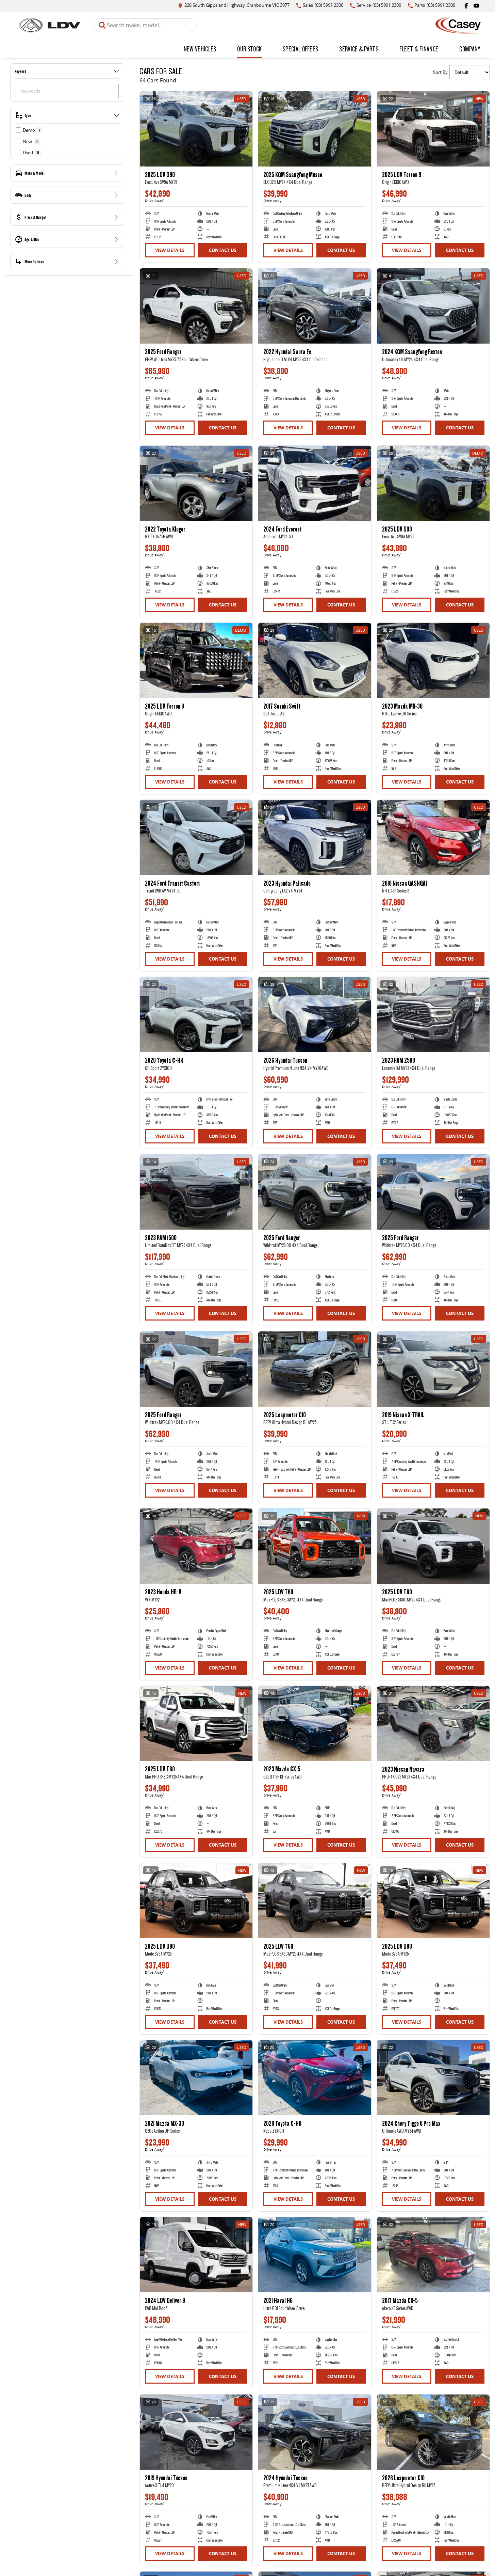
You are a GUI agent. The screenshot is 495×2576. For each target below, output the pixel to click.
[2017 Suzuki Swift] (315, 660)
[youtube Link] (476, 6)
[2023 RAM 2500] (433, 1015)
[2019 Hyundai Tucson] (196, 2432)
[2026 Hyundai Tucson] (315, 1015)
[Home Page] (49, 25)
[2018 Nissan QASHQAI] (433, 837)
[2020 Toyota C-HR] (196, 1015)
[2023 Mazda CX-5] (315, 1724)
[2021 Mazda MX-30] (196, 2078)
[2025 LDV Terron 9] (433, 129)
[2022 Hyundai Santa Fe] (315, 306)
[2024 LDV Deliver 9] (196, 2255)
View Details (170, 250)
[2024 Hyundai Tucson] (315, 2432)
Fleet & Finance (419, 49)
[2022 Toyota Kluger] (196, 483)
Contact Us (223, 250)
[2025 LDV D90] (196, 129)
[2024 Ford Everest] (315, 483)
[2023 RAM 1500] (196, 1192)
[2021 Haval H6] (315, 2255)
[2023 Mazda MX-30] (433, 660)
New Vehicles (200, 49)
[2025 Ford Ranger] (196, 306)
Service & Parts (359, 49)
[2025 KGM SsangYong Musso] (315, 129)
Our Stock (249, 49)
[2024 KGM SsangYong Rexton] (433, 306)
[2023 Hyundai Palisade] (315, 837)
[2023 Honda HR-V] (196, 1546)
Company (470, 49)
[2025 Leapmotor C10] (315, 1369)
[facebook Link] (466, 6)
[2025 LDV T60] (315, 1546)
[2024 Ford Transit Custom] (196, 837)
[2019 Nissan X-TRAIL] (433, 1369)
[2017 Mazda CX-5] (433, 2255)
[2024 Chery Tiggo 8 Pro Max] (433, 2078)
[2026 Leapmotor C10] (433, 2432)
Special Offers (300, 49)
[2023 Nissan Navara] (433, 1724)
